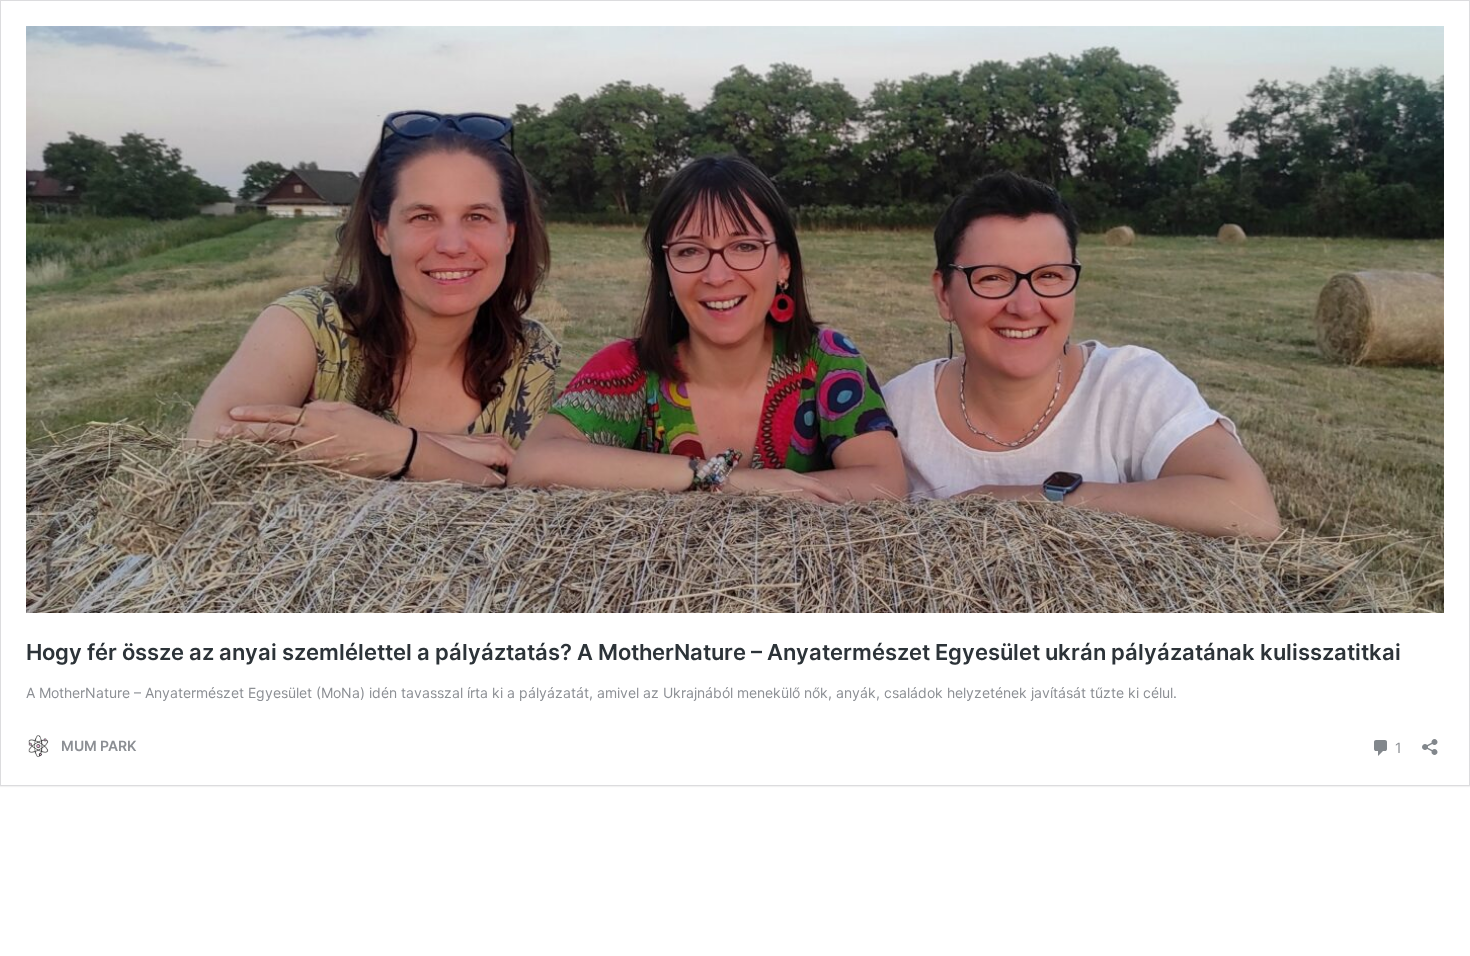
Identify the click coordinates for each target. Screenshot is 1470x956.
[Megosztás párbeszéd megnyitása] (1430, 740)
